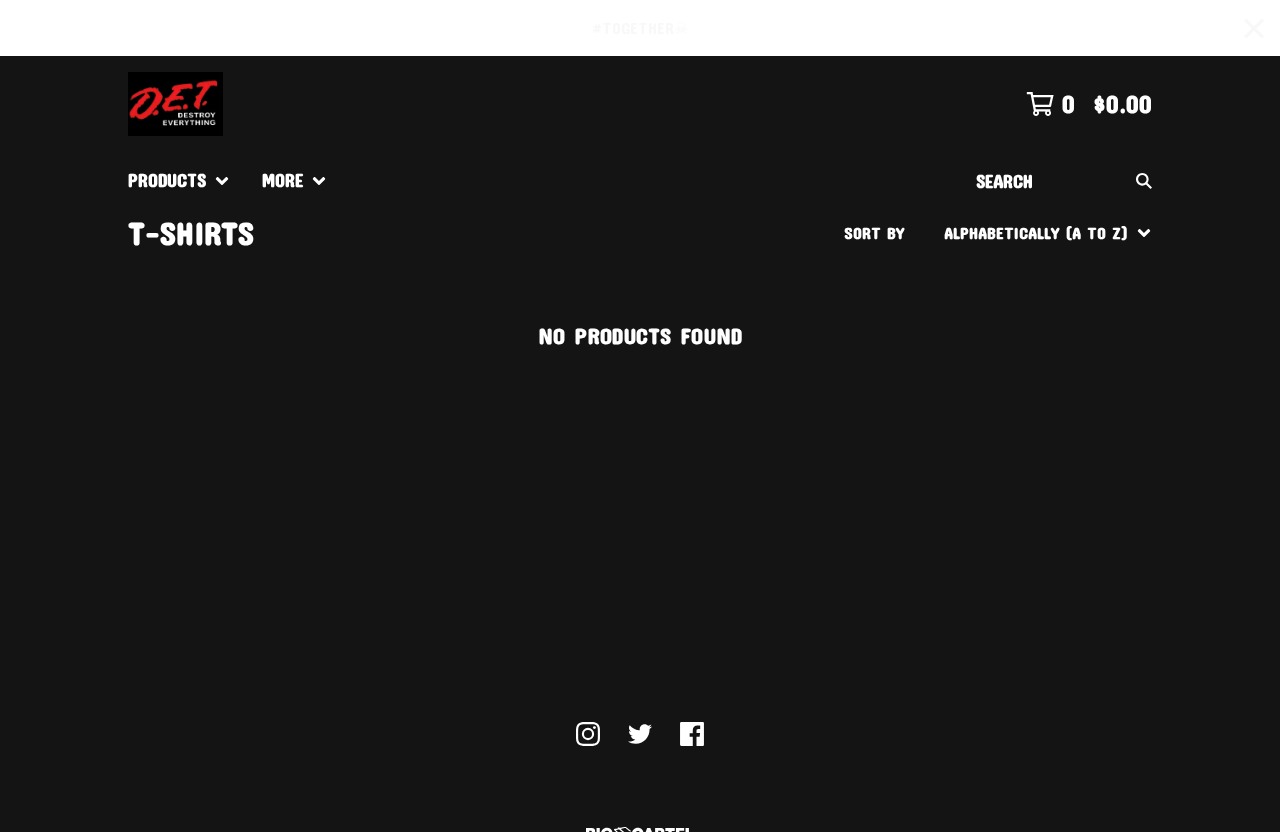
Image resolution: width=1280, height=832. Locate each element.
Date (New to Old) (1019, 444)
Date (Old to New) (1019, 476)
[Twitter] (640, 734)
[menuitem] (179, 180)
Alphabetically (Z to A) (1040, 412)
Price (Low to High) (1024, 508)
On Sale (977, 316)
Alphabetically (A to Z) (1040, 380)
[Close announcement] (1254, 28)
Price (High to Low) (1024, 540)
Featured (982, 284)
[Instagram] (588, 734)
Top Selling (992, 348)
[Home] (175, 104)
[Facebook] (692, 734)
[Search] (1144, 180)
